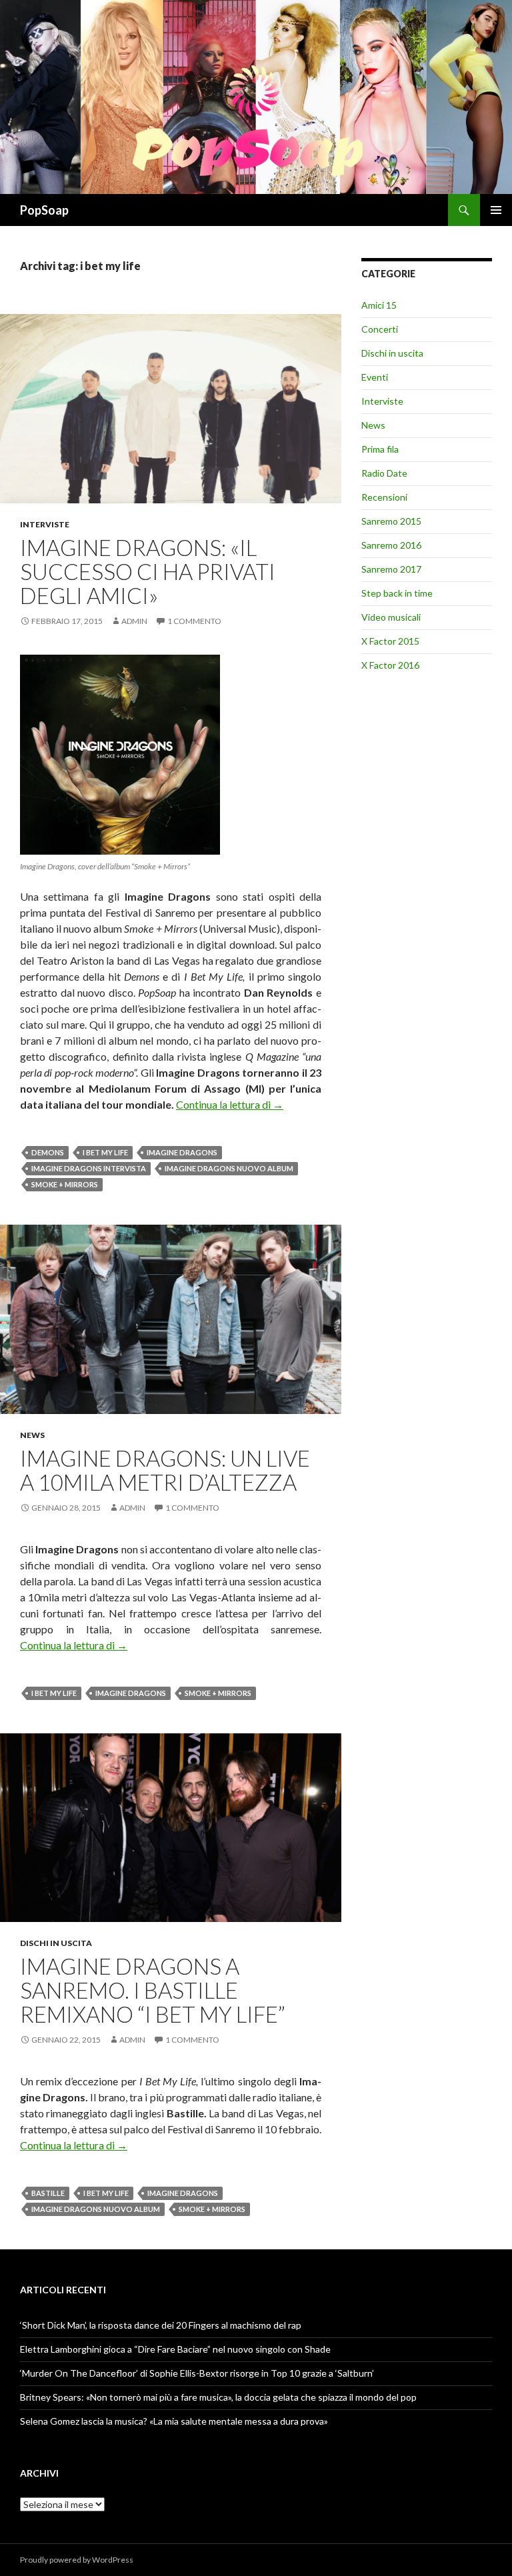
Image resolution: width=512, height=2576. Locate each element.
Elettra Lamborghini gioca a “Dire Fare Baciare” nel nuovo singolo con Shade (175, 2349)
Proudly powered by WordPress (77, 2560)
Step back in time (397, 593)
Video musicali (391, 617)
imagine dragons (182, 1152)
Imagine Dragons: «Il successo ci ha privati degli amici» (148, 571)
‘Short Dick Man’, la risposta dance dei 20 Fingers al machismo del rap (161, 2325)
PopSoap (44, 210)
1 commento (194, 621)
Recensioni (384, 497)
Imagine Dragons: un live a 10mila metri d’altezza (165, 1470)
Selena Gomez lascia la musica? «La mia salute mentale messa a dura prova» (174, 2421)
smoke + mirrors (65, 1184)
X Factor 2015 (390, 641)
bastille (48, 2193)
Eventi (375, 377)
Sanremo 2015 (391, 521)
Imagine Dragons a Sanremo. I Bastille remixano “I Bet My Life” (153, 1990)
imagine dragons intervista (89, 1168)
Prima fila (380, 449)
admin (134, 621)
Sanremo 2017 (391, 569)
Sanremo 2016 (391, 545)
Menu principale (496, 210)
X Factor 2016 (390, 665)
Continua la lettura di (230, 1104)
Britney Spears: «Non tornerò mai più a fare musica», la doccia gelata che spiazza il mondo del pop (218, 2397)
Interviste (45, 524)
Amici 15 (379, 305)
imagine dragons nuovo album (229, 1168)
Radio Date (384, 473)
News (32, 1435)
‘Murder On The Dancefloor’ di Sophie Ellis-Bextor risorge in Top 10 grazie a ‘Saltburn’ (197, 2373)
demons (48, 1152)
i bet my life (105, 1152)
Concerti (380, 329)
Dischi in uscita (56, 1943)
